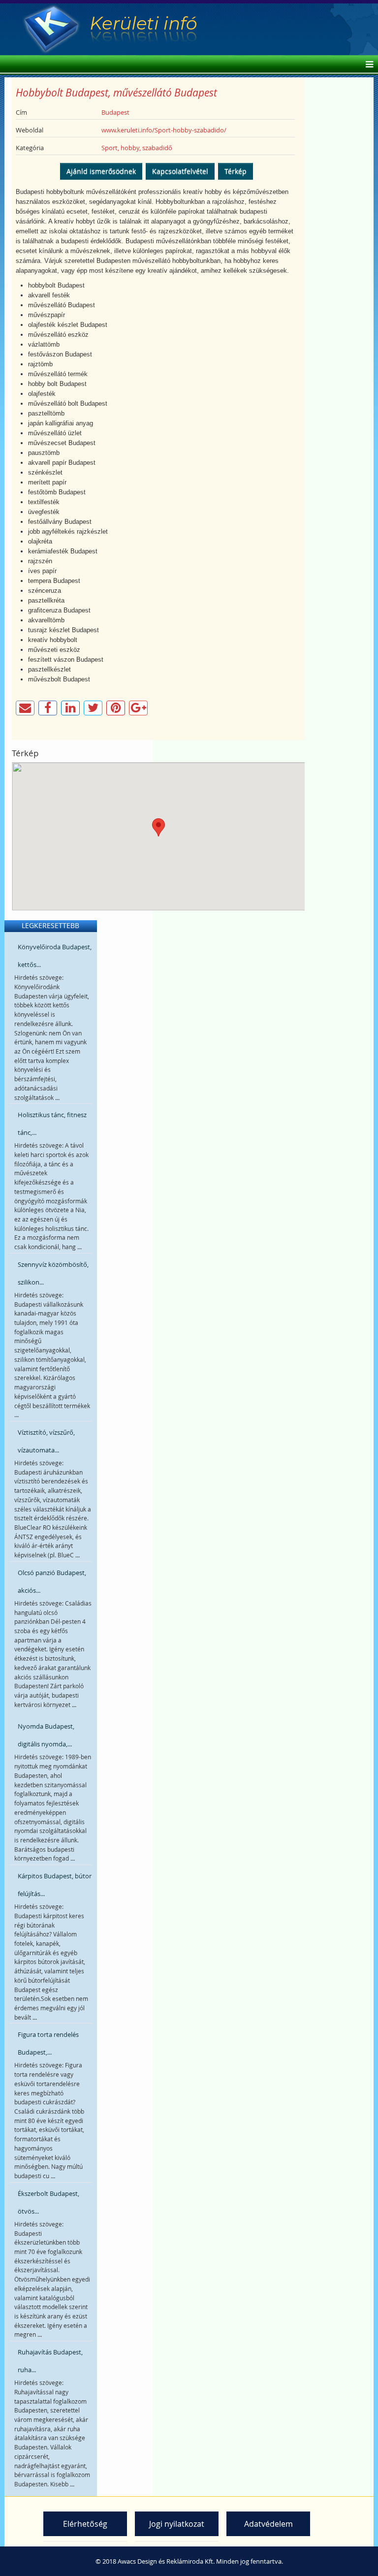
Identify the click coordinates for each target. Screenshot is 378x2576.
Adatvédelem (268, 2524)
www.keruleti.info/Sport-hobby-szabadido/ (164, 130)
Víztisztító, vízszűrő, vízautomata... (46, 1441)
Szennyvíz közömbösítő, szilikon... (53, 1273)
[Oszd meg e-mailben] (25, 708)
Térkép (236, 171)
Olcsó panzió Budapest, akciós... (52, 1581)
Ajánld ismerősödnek (101, 171)
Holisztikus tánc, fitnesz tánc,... (52, 1124)
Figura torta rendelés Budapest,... (48, 2043)
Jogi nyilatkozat (177, 2524)
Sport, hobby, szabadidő (137, 148)
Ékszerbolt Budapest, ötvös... (48, 2202)
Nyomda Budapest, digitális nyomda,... (46, 1735)
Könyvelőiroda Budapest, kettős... (55, 956)
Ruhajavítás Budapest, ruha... (50, 2361)
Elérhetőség (85, 2524)
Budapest (115, 112)
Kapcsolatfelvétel (180, 171)
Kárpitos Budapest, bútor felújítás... (55, 1885)
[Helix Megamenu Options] (367, 65)
